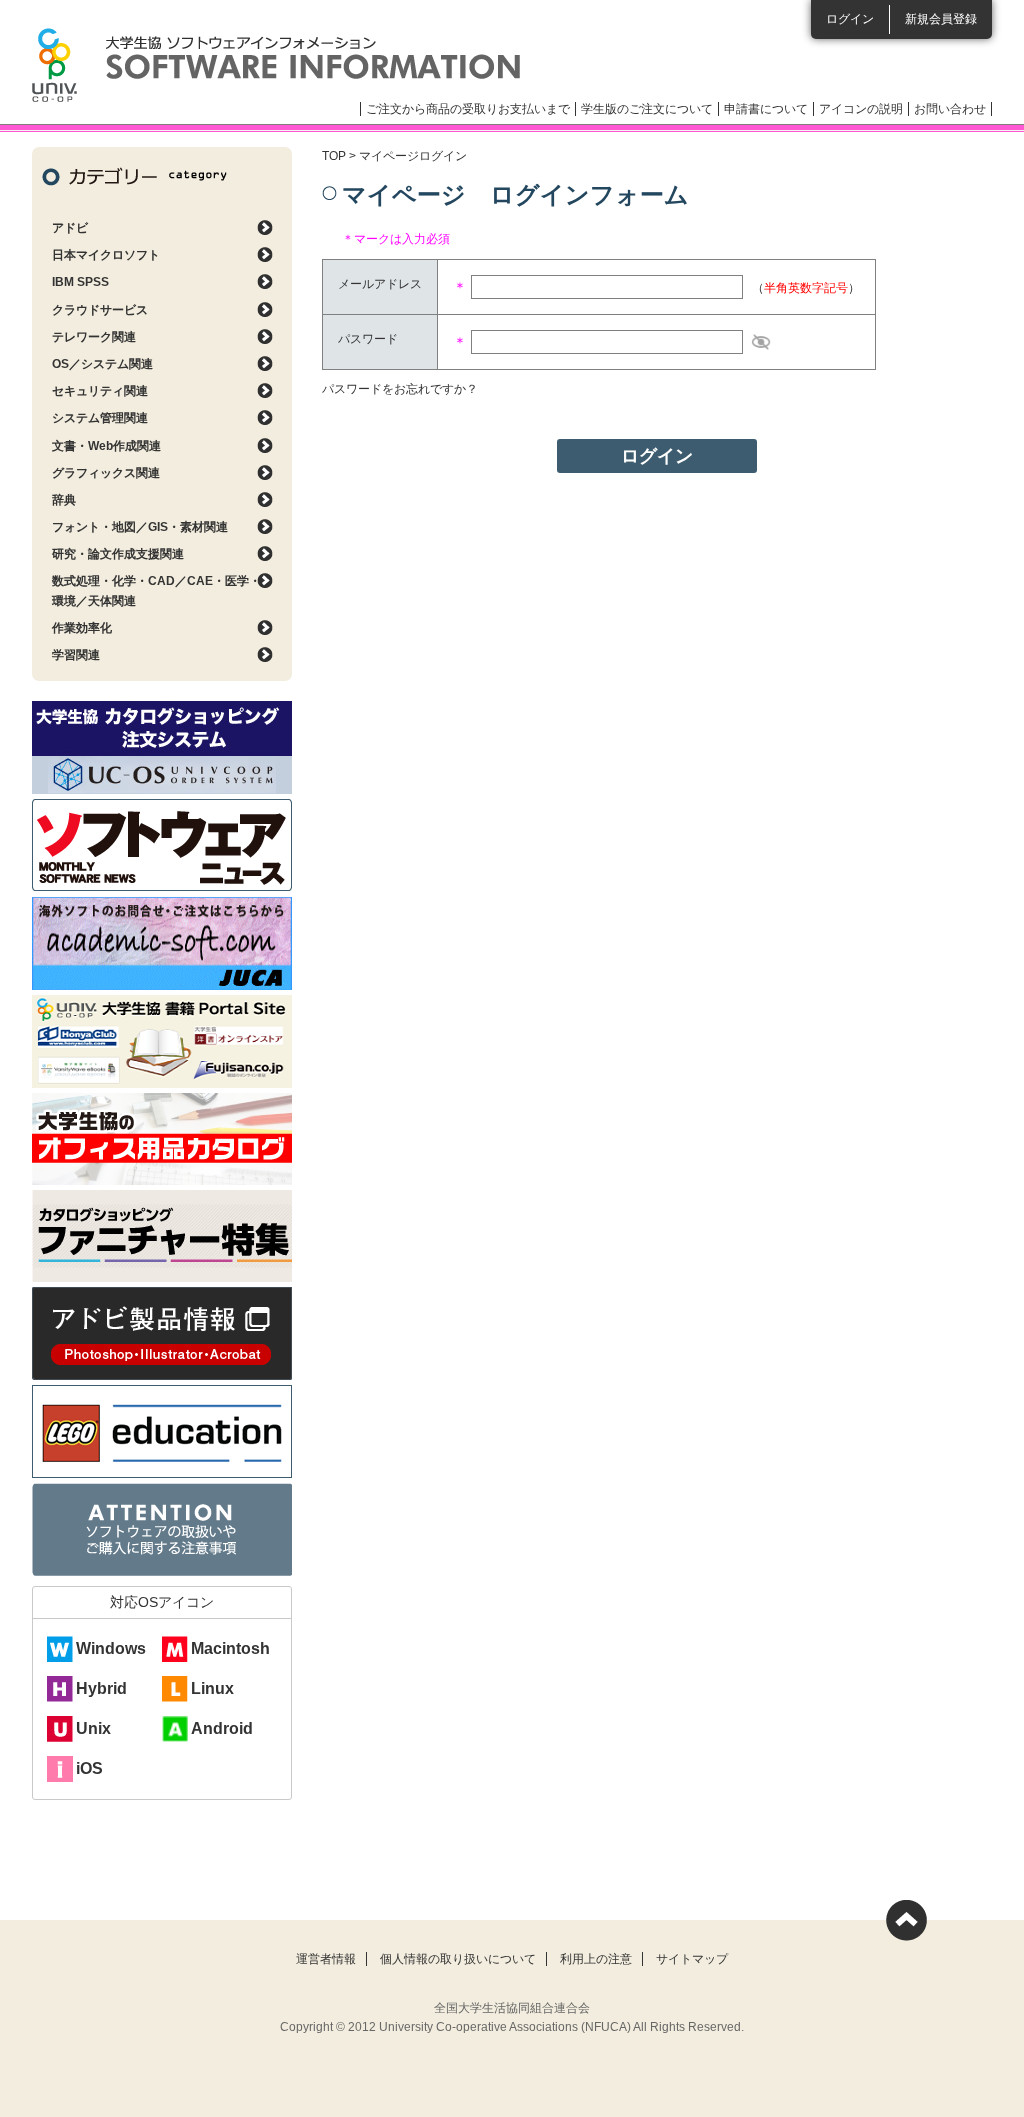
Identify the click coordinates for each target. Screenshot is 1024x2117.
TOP (334, 156)
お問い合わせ (950, 109)
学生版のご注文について (647, 109)
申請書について (766, 109)
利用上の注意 (596, 1959)
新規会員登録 (941, 19)
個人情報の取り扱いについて (458, 1959)
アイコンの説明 (861, 109)
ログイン (850, 19)
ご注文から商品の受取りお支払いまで (468, 109)
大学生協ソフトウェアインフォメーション (276, 65)
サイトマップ (692, 1959)
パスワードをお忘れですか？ (400, 389)
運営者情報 (326, 1959)
